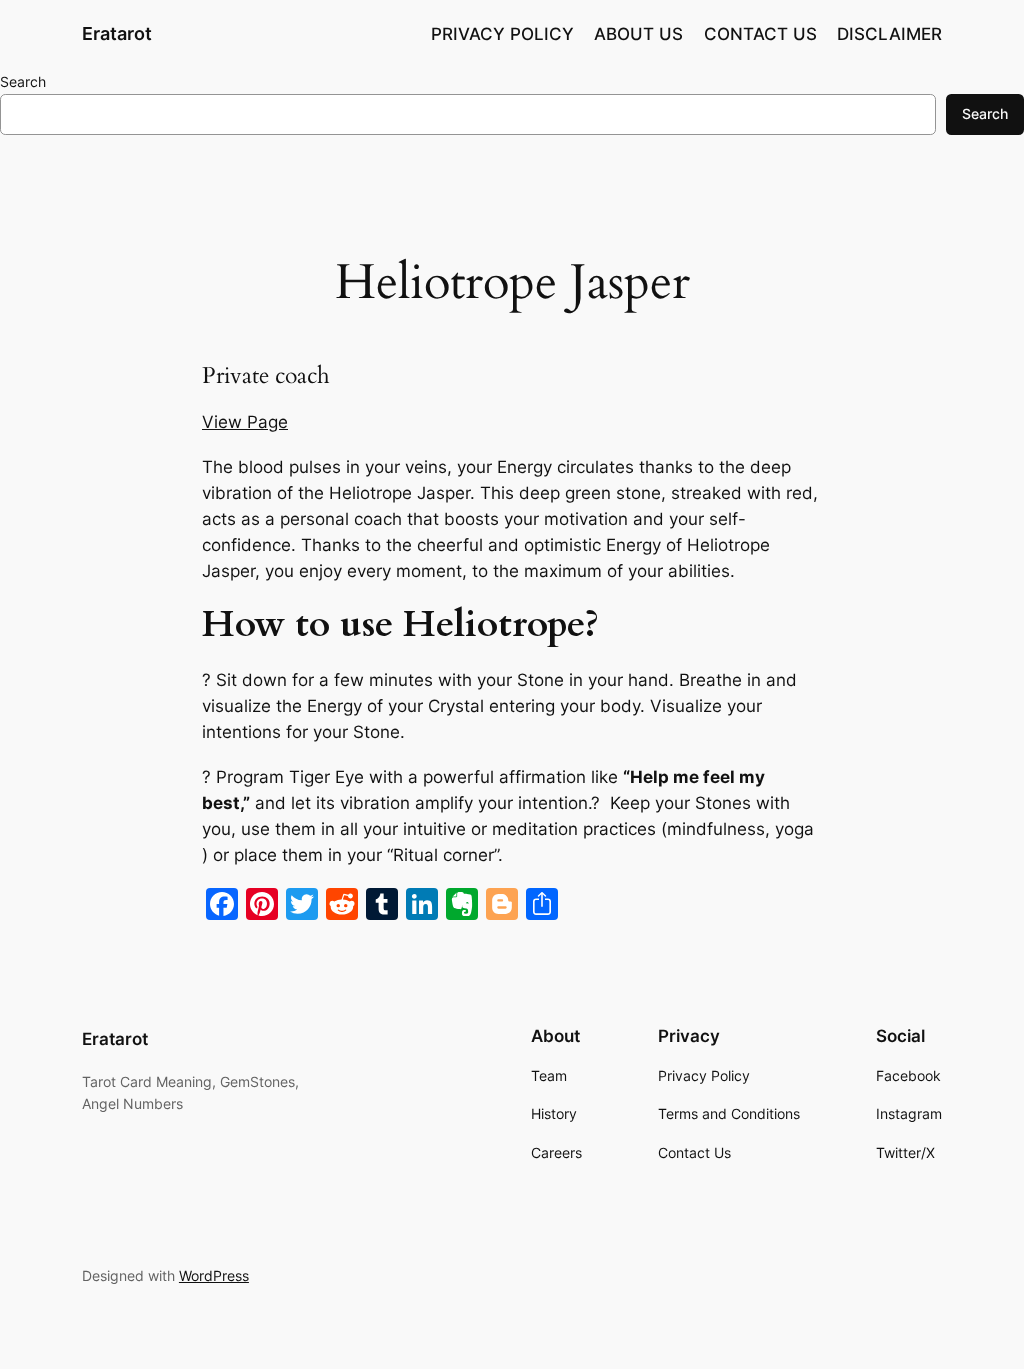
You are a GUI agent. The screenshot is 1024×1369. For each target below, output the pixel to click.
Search (23, 81)
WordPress (214, 1275)
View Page (245, 422)
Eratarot (117, 33)
